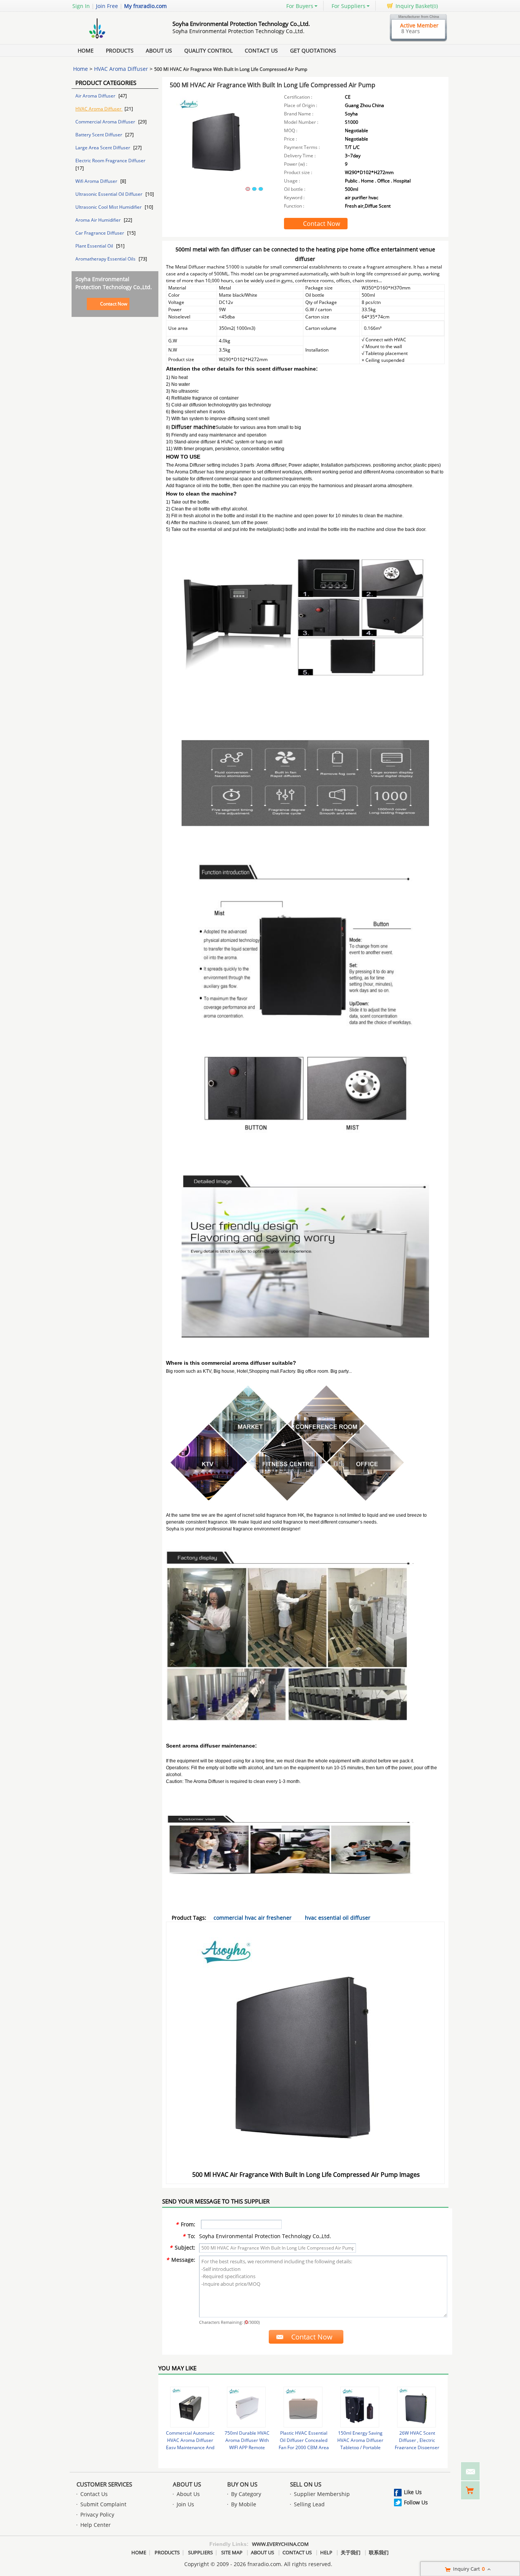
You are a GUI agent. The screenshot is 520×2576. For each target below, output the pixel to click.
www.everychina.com (280, 2544)
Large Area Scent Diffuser (103, 148)
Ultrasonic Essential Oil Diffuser (109, 194)
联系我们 (379, 2552)
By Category (246, 2494)
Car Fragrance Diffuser (100, 233)
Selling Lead (309, 2504)
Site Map (232, 2552)
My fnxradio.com (145, 6)
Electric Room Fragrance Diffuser (110, 161)
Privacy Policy (97, 2514)
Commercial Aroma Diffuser (106, 122)
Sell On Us (306, 2484)
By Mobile (244, 2504)
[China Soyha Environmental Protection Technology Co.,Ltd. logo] (113, 39)
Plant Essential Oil (95, 246)
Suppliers (200, 2552)
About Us (159, 50)
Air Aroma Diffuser (96, 96)
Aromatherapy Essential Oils (106, 259)
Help (326, 2552)
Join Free (107, 6)
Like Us (413, 2492)
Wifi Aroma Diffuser (97, 181)
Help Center (96, 2525)
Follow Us (416, 2502)
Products (120, 50)
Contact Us (261, 50)
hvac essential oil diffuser (338, 1918)
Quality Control (208, 50)
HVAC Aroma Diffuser (121, 69)
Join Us (185, 2504)
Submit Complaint (103, 2504)
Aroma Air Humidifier (99, 220)
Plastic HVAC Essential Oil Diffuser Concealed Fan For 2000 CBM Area (304, 2440)
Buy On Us (242, 2484)
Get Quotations (313, 50)
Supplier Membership (322, 2494)
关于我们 (351, 2552)
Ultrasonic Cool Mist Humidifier (109, 207)
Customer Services (104, 2484)
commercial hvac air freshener (253, 1918)
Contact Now (114, 304)
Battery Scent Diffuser (99, 135)
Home (86, 50)
